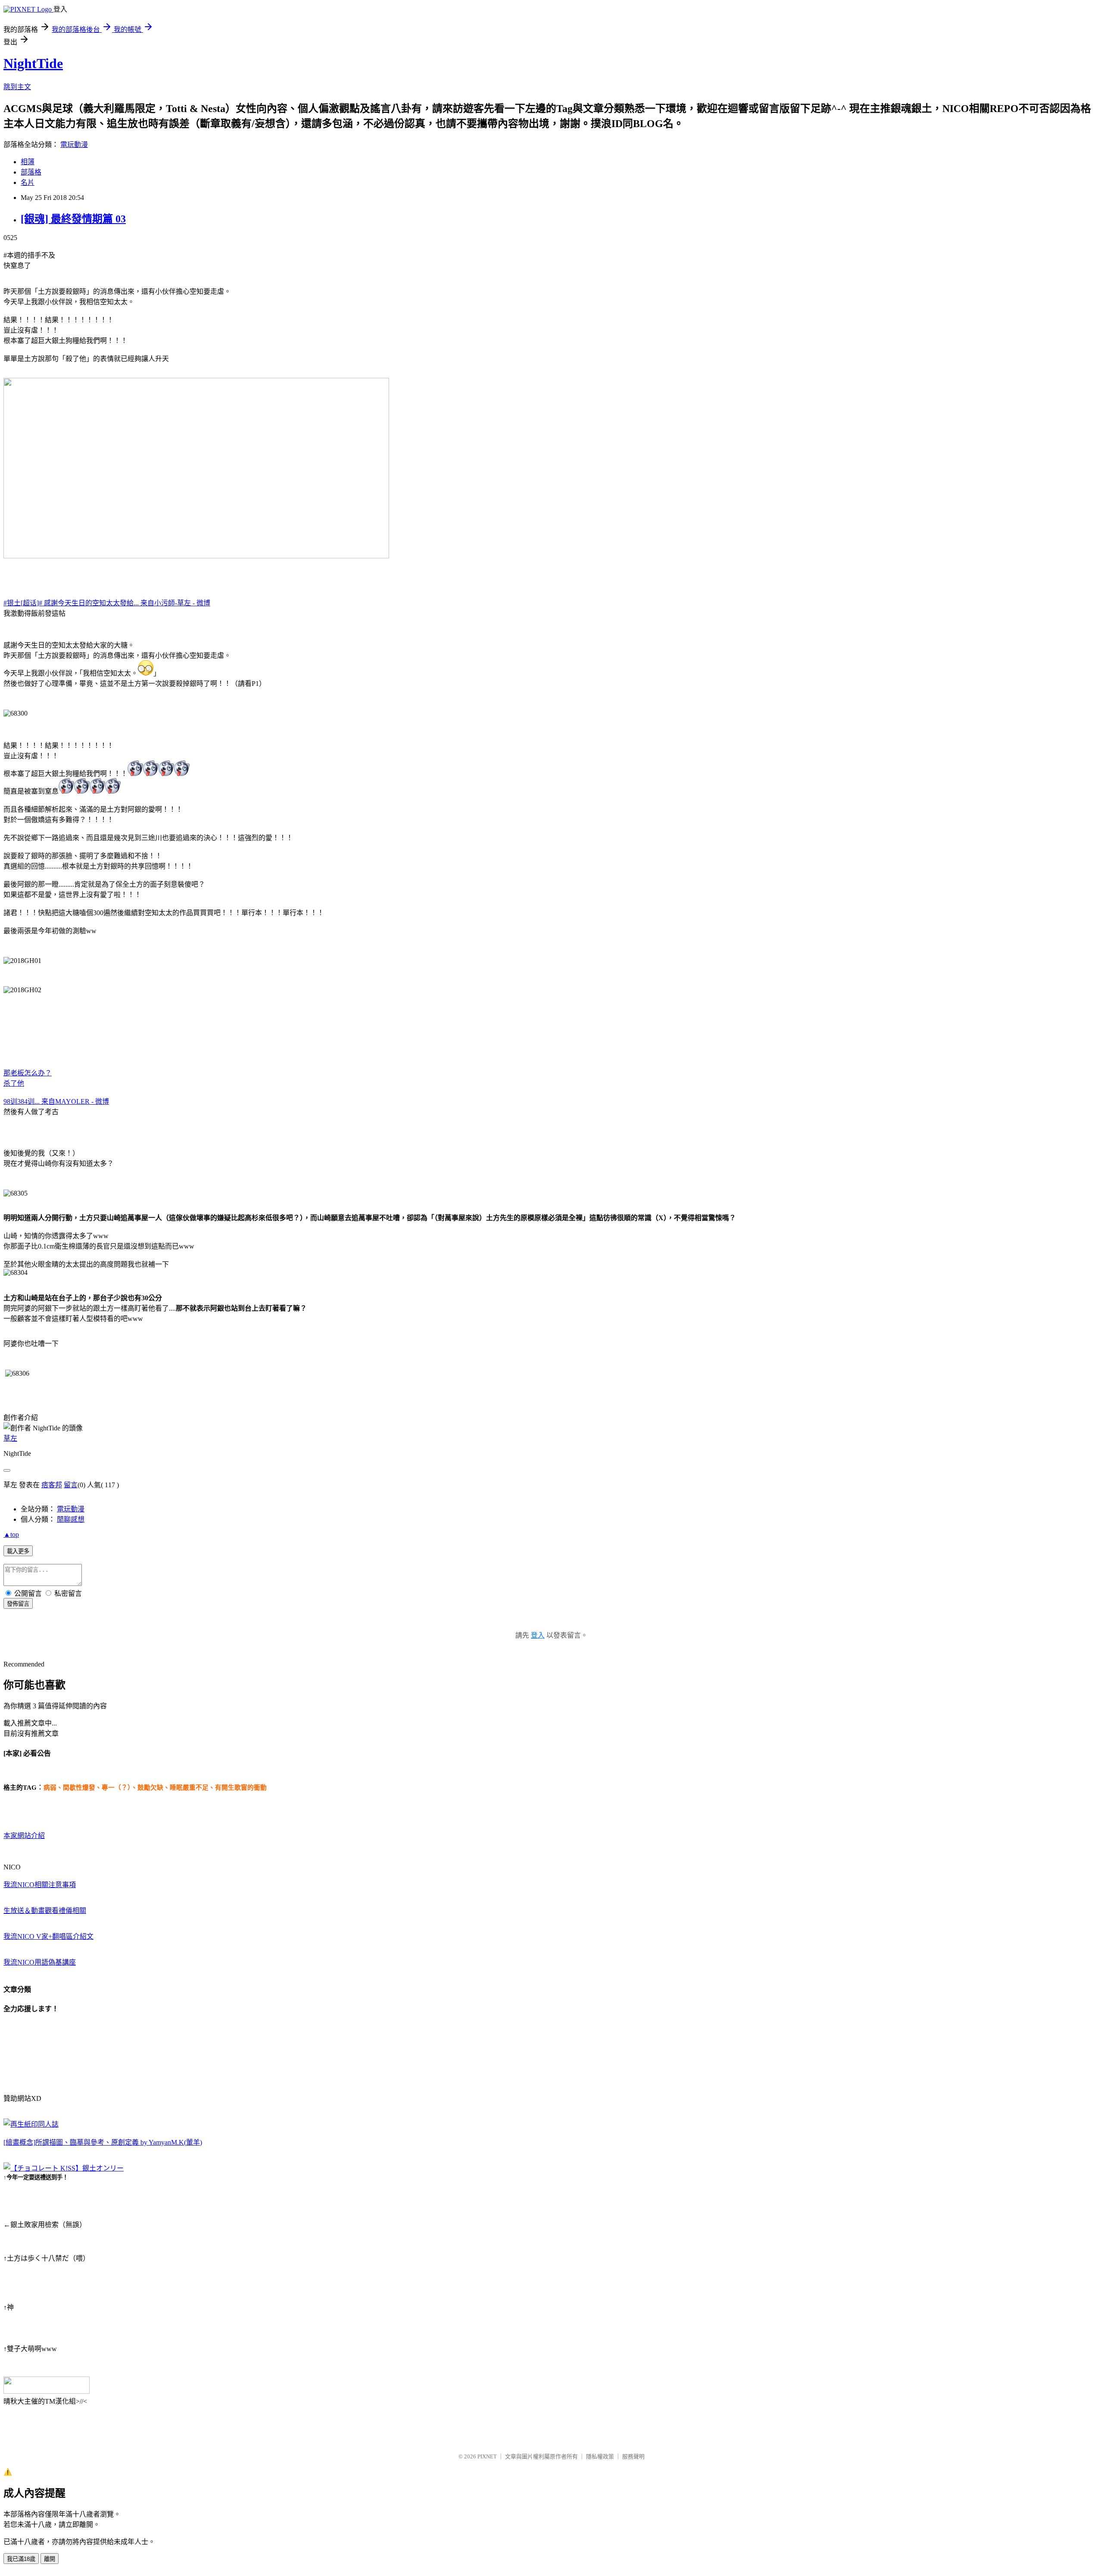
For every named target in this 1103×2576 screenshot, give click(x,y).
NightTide (33, 63)
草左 (10, 1438)
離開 (50, 2559)
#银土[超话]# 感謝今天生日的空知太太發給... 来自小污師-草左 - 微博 (107, 603)
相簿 (28, 162)
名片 (28, 182)
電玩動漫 (74, 145)
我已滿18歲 (21, 2559)
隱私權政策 (600, 2456)
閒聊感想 (71, 1519)
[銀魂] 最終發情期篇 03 (73, 219)
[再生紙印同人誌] (31, 2124)
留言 (71, 1485)
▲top (11, 1534)
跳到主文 (17, 87)
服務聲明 (633, 2456)
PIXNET (487, 2456)
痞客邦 (52, 1485)
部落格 (31, 172)
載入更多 (18, 1551)
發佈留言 (18, 1604)
